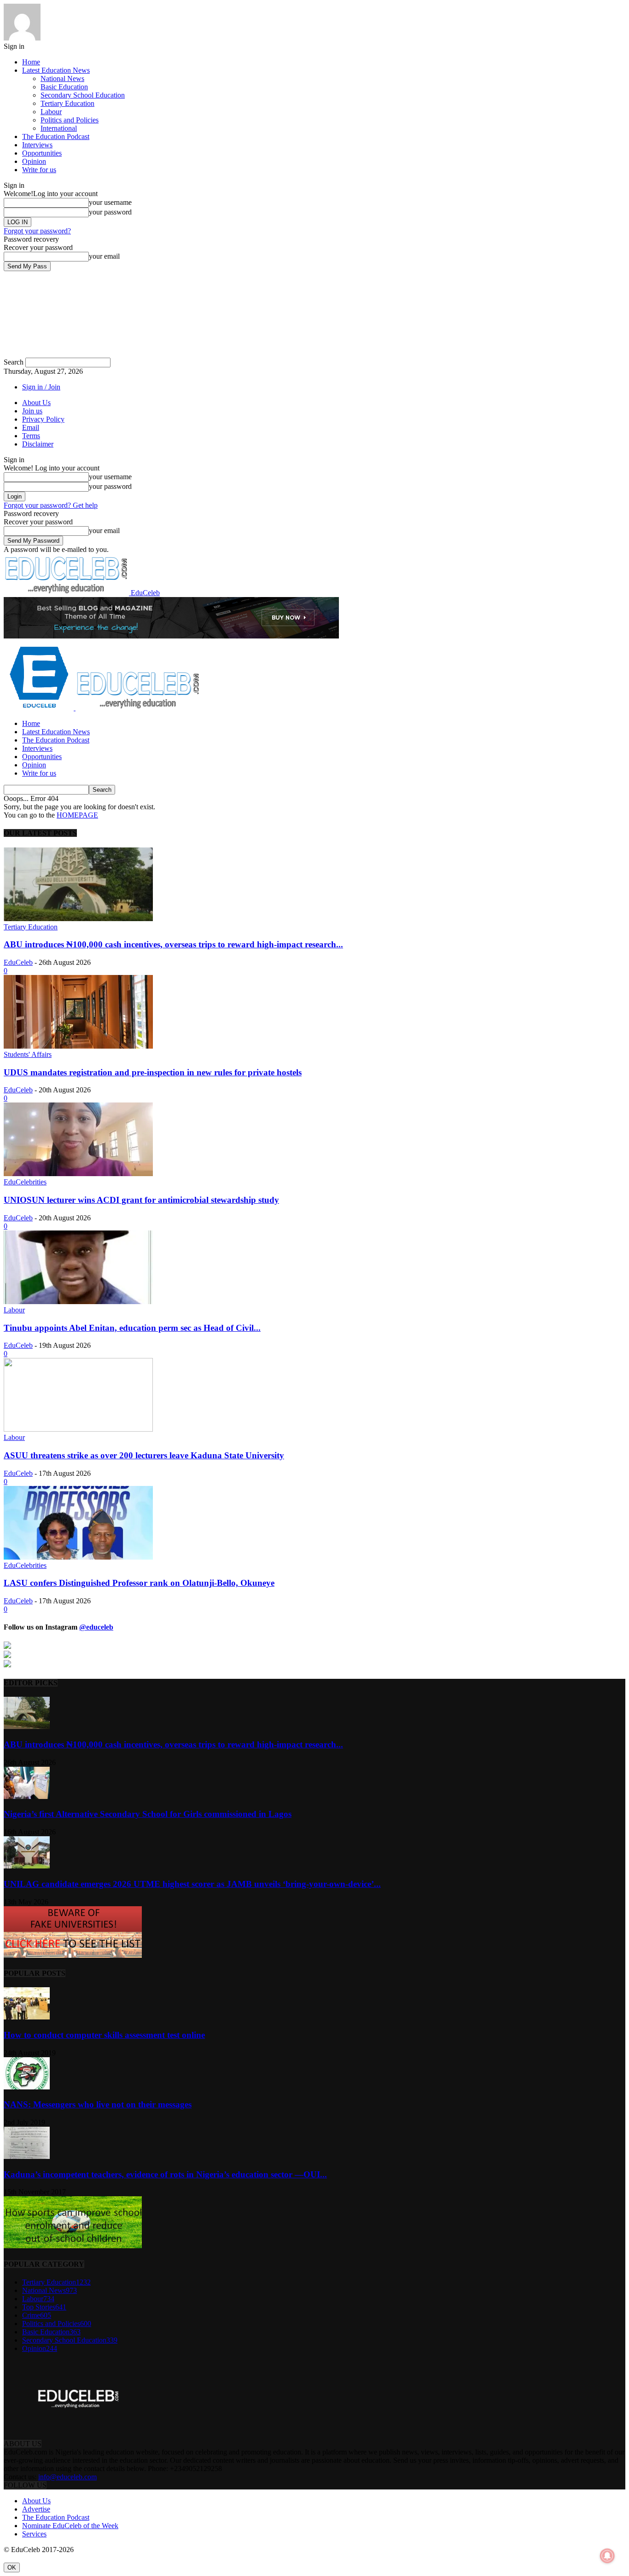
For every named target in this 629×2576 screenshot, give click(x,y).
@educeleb (96, 1627)
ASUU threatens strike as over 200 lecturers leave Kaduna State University (144, 1455)
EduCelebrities (25, 1182)
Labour (51, 112)
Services (34, 2534)
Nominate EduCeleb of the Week (70, 2526)
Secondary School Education (83, 95)
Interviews (37, 145)
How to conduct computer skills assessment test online (104, 2035)
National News (62, 78)
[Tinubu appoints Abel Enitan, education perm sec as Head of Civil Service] (78, 1302)
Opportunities (42, 153)
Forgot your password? (37, 231)
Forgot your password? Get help (51, 505)
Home (31, 62)
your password (110, 212)
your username (110, 202)
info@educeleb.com (67, 2477)
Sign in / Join (41, 387)
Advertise (36, 2509)
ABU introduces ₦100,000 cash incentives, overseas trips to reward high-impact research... (173, 944)
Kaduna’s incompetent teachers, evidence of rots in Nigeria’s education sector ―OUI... (165, 2174)
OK (12, 2567)
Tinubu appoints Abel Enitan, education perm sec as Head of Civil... (132, 1328)
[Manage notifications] (607, 2556)
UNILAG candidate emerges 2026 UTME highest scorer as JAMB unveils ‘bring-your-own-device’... (192, 1884)
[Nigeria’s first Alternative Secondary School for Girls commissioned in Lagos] (27, 1796)
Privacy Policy (43, 419)
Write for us (39, 170)
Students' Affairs (28, 1054)
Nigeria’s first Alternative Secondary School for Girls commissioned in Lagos (148, 1814)
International (59, 128)
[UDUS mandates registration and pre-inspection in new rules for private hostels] (78, 1046)
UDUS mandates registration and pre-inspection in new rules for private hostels (153, 1072)
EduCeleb (18, 962)
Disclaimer (38, 444)
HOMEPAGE (77, 815)
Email (31, 427)
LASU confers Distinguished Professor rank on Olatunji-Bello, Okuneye (139, 1583)
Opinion (34, 161)
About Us (36, 403)
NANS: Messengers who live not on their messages (98, 2104)
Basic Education (64, 87)
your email (104, 256)
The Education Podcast (56, 136)
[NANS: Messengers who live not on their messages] (27, 2087)
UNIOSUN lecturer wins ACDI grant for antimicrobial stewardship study (141, 1200)
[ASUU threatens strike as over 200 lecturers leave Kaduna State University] (78, 1429)
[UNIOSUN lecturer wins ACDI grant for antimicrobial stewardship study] (78, 1174)
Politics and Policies (70, 120)
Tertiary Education (67, 103)
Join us (32, 411)
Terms (31, 436)
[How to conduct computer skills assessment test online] (27, 2017)
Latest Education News (56, 70)
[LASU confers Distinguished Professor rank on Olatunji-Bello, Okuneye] (78, 1557)
